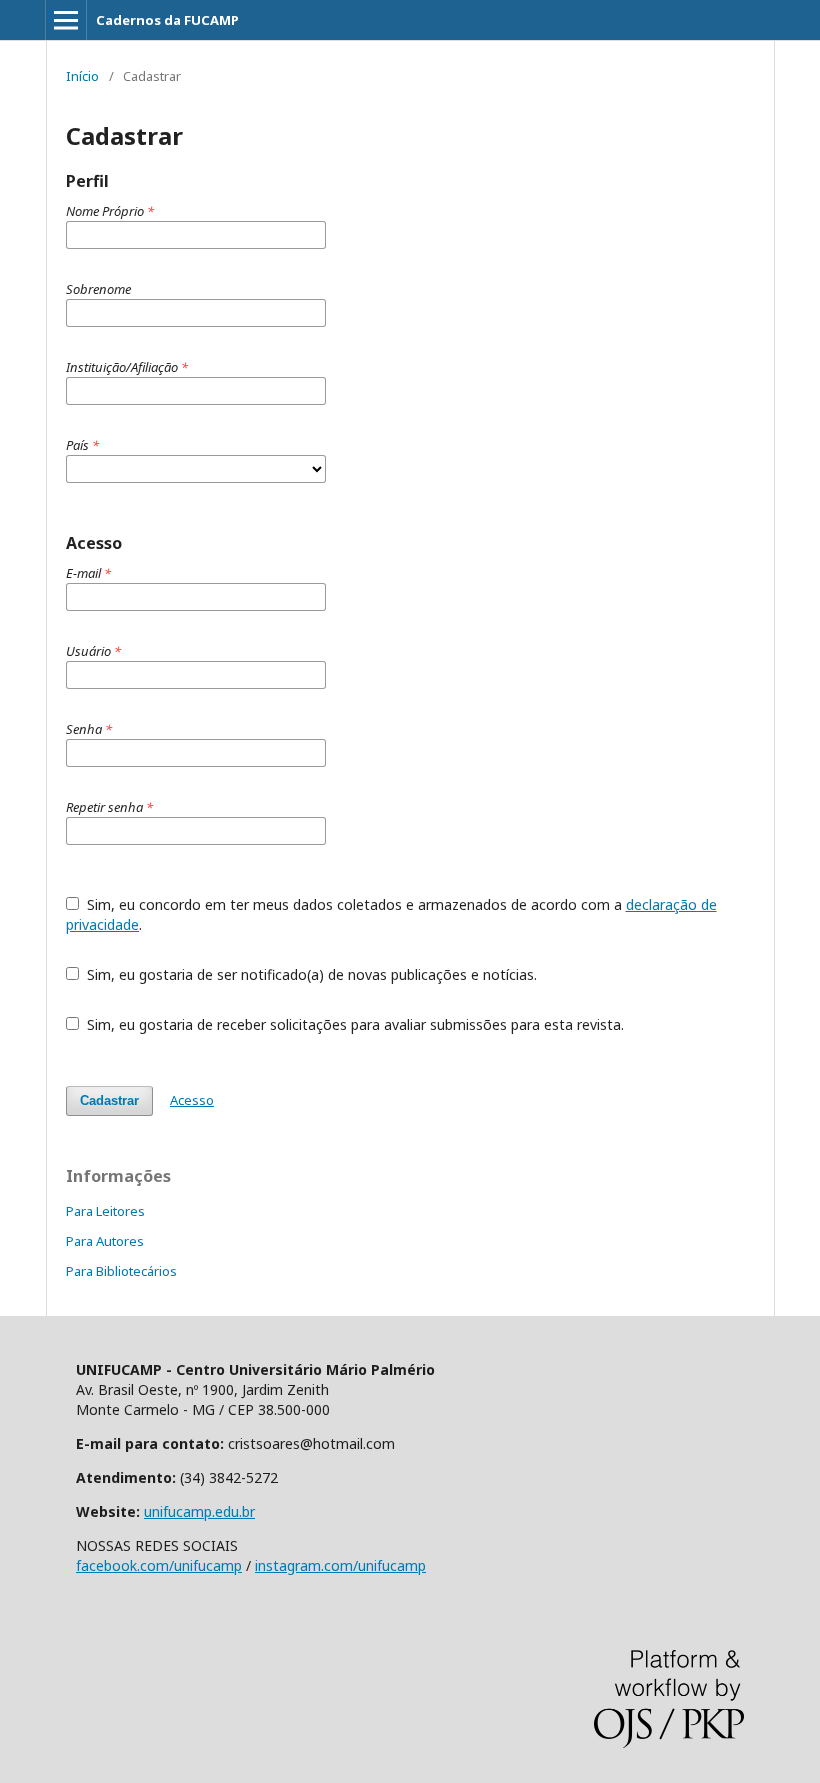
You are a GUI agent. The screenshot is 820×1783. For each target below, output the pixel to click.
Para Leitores (105, 1211)
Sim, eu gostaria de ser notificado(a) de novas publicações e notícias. (310, 974)
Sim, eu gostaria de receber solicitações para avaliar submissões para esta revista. (353, 1024)
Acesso (192, 1100)
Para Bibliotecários (121, 1271)
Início (82, 76)
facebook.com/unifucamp (159, 1565)
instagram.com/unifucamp (340, 1565)
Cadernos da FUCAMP (167, 20)
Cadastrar (109, 1100)
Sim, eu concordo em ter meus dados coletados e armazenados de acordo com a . (391, 914)
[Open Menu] (66, 20)
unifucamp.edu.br (199, 1511)
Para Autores (105, 1241)
